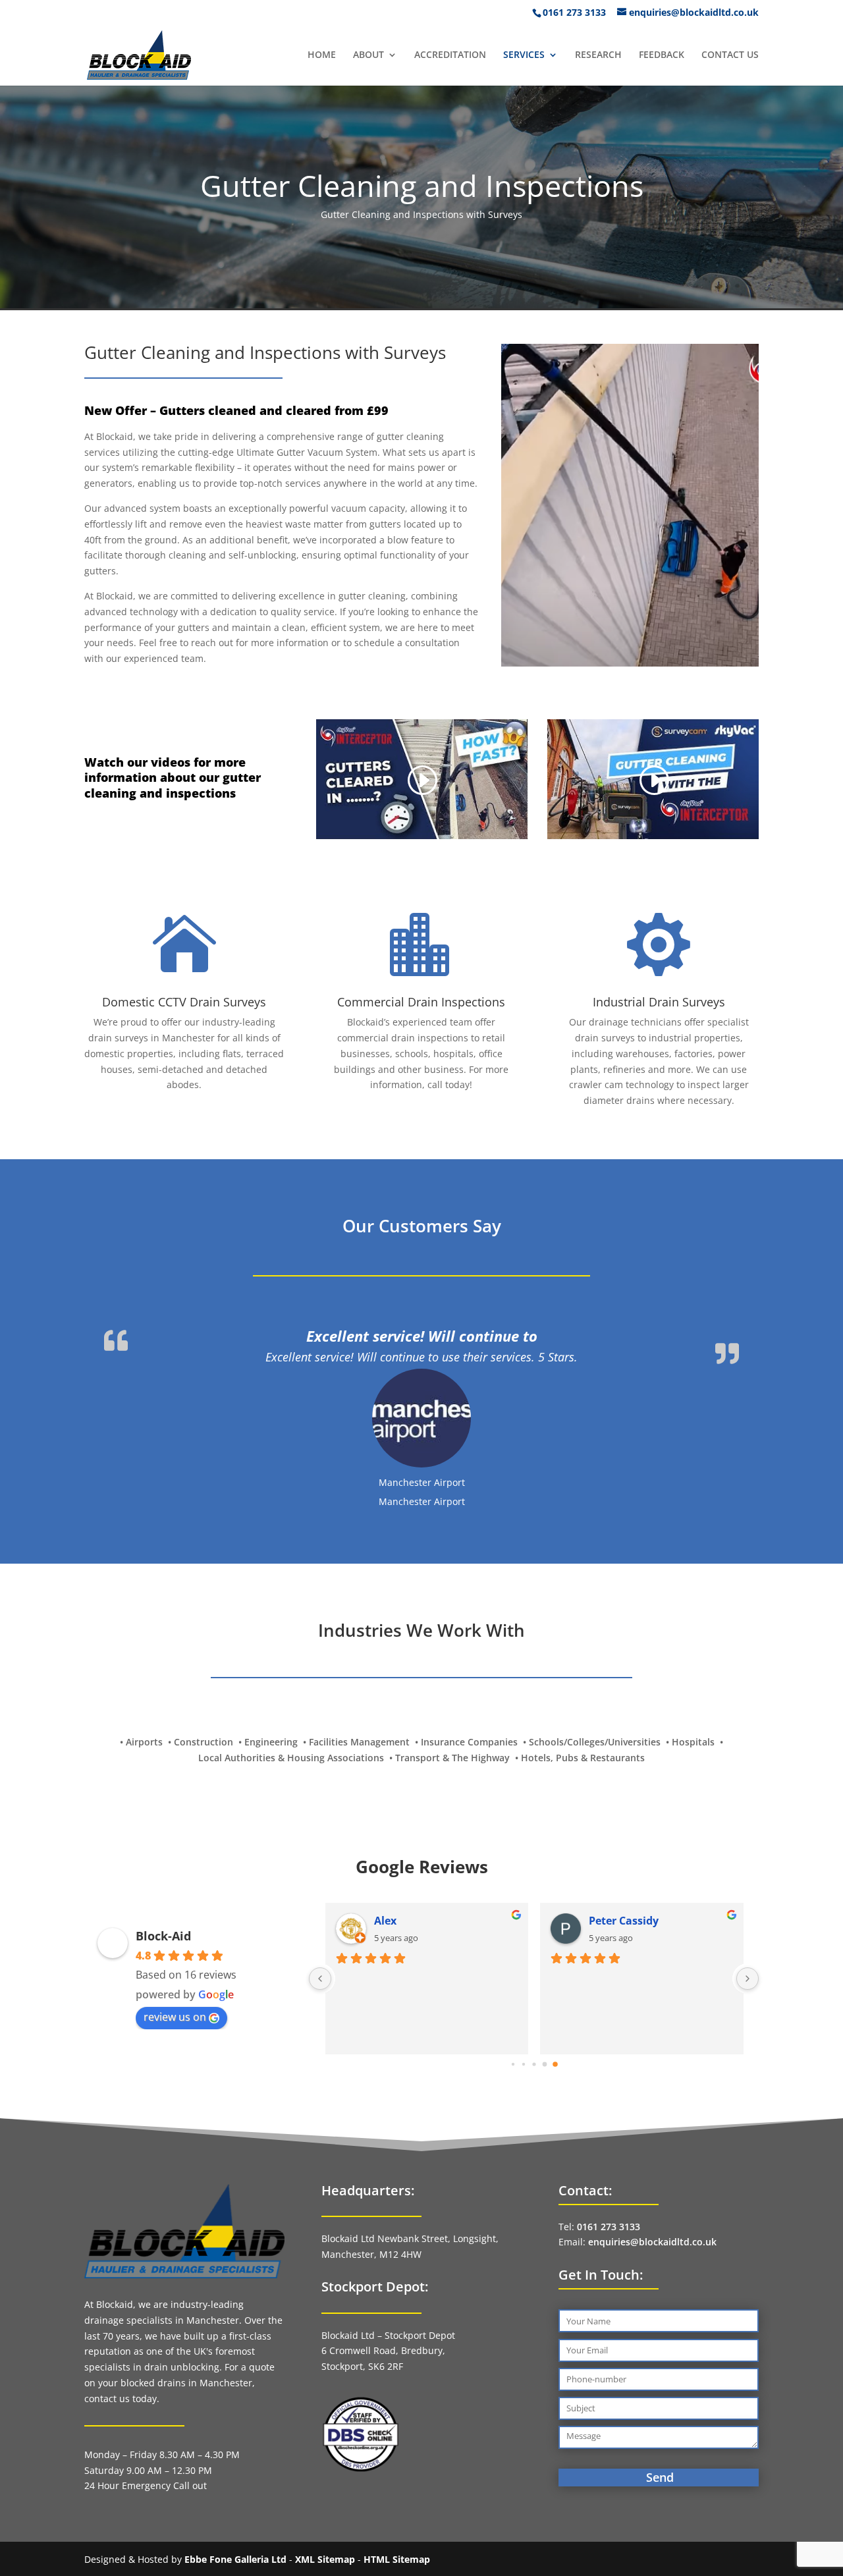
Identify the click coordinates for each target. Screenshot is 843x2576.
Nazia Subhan (626, 1844)
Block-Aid (163, 1859)
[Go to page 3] (544, 1987)
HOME (322, 55)
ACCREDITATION (450, 55)
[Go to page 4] (555, 1987)
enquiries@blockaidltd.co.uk (652, 2165)
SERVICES (524, 55)
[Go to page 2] (534, 1987)
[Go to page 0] (513, 1988)
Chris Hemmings (417, 1844)
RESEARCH (598, 55)
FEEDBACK (662, 55)
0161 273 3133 (609, 2150)
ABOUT (368, 55)
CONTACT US (730, 55)
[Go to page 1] (523, 1987)
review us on (175, 1940)
